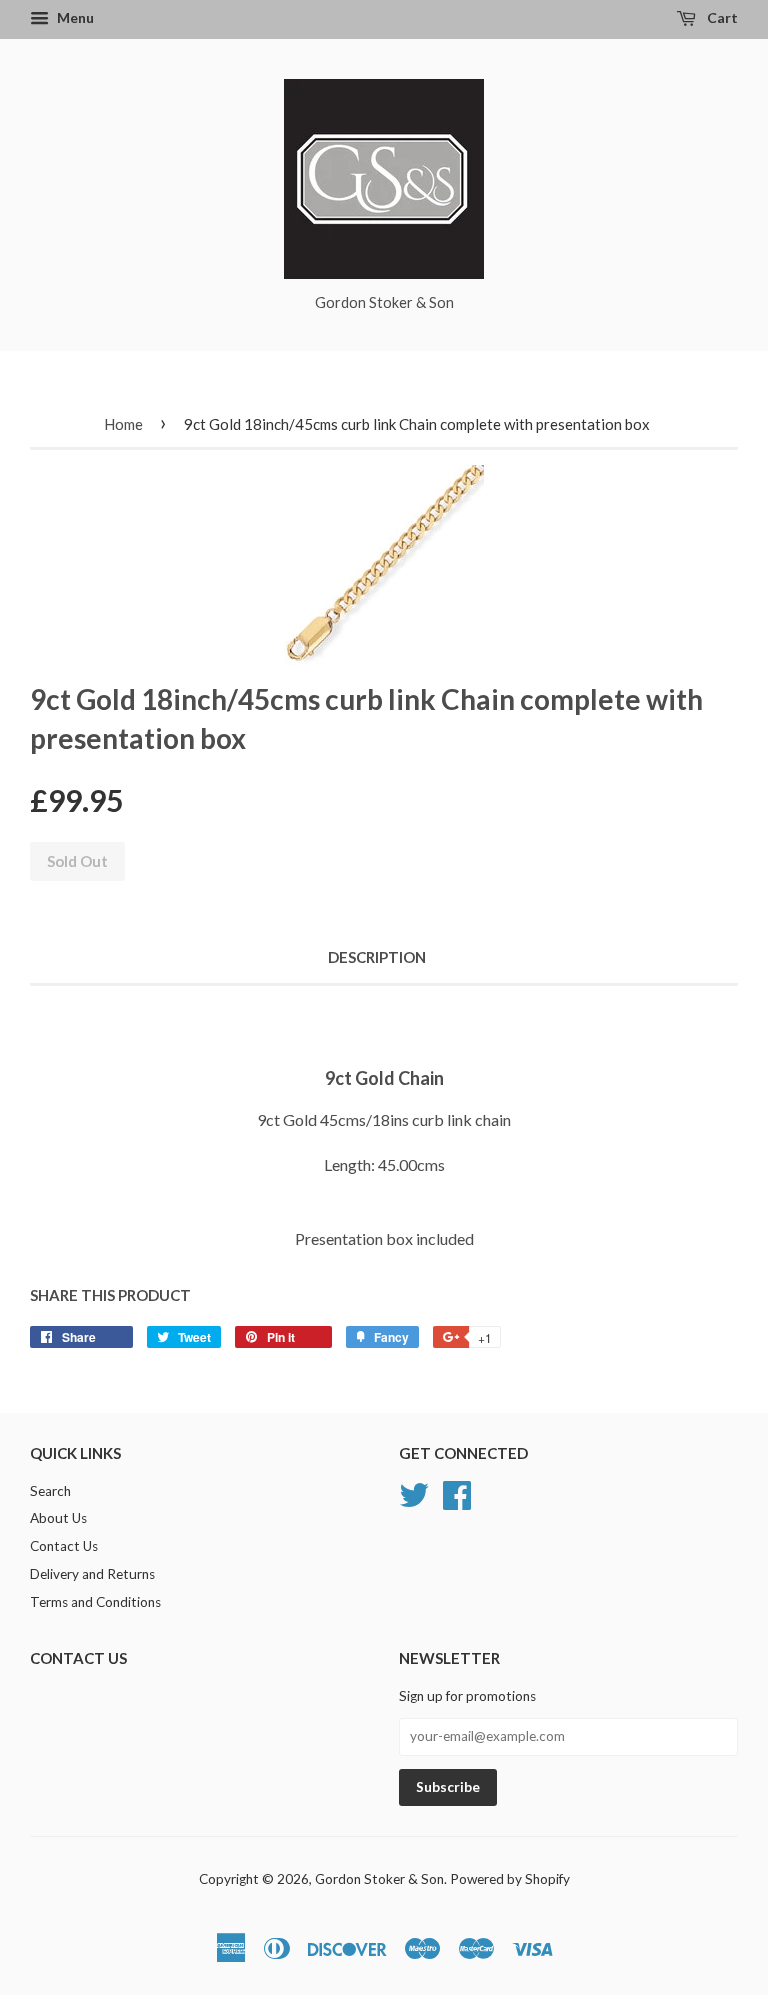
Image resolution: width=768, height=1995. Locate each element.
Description (377, 957)
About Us (58, 1518)
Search (50, 1491)
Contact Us (64, 1546)
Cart (721, 17)
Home (123, 424)
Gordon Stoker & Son (379, 1879)
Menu (74, 17)
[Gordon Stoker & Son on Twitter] (414, 1492)
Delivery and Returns (92, 1574)
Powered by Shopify (510, 1879)
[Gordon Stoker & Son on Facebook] (457, 1492)
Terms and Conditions (95, 1602)
